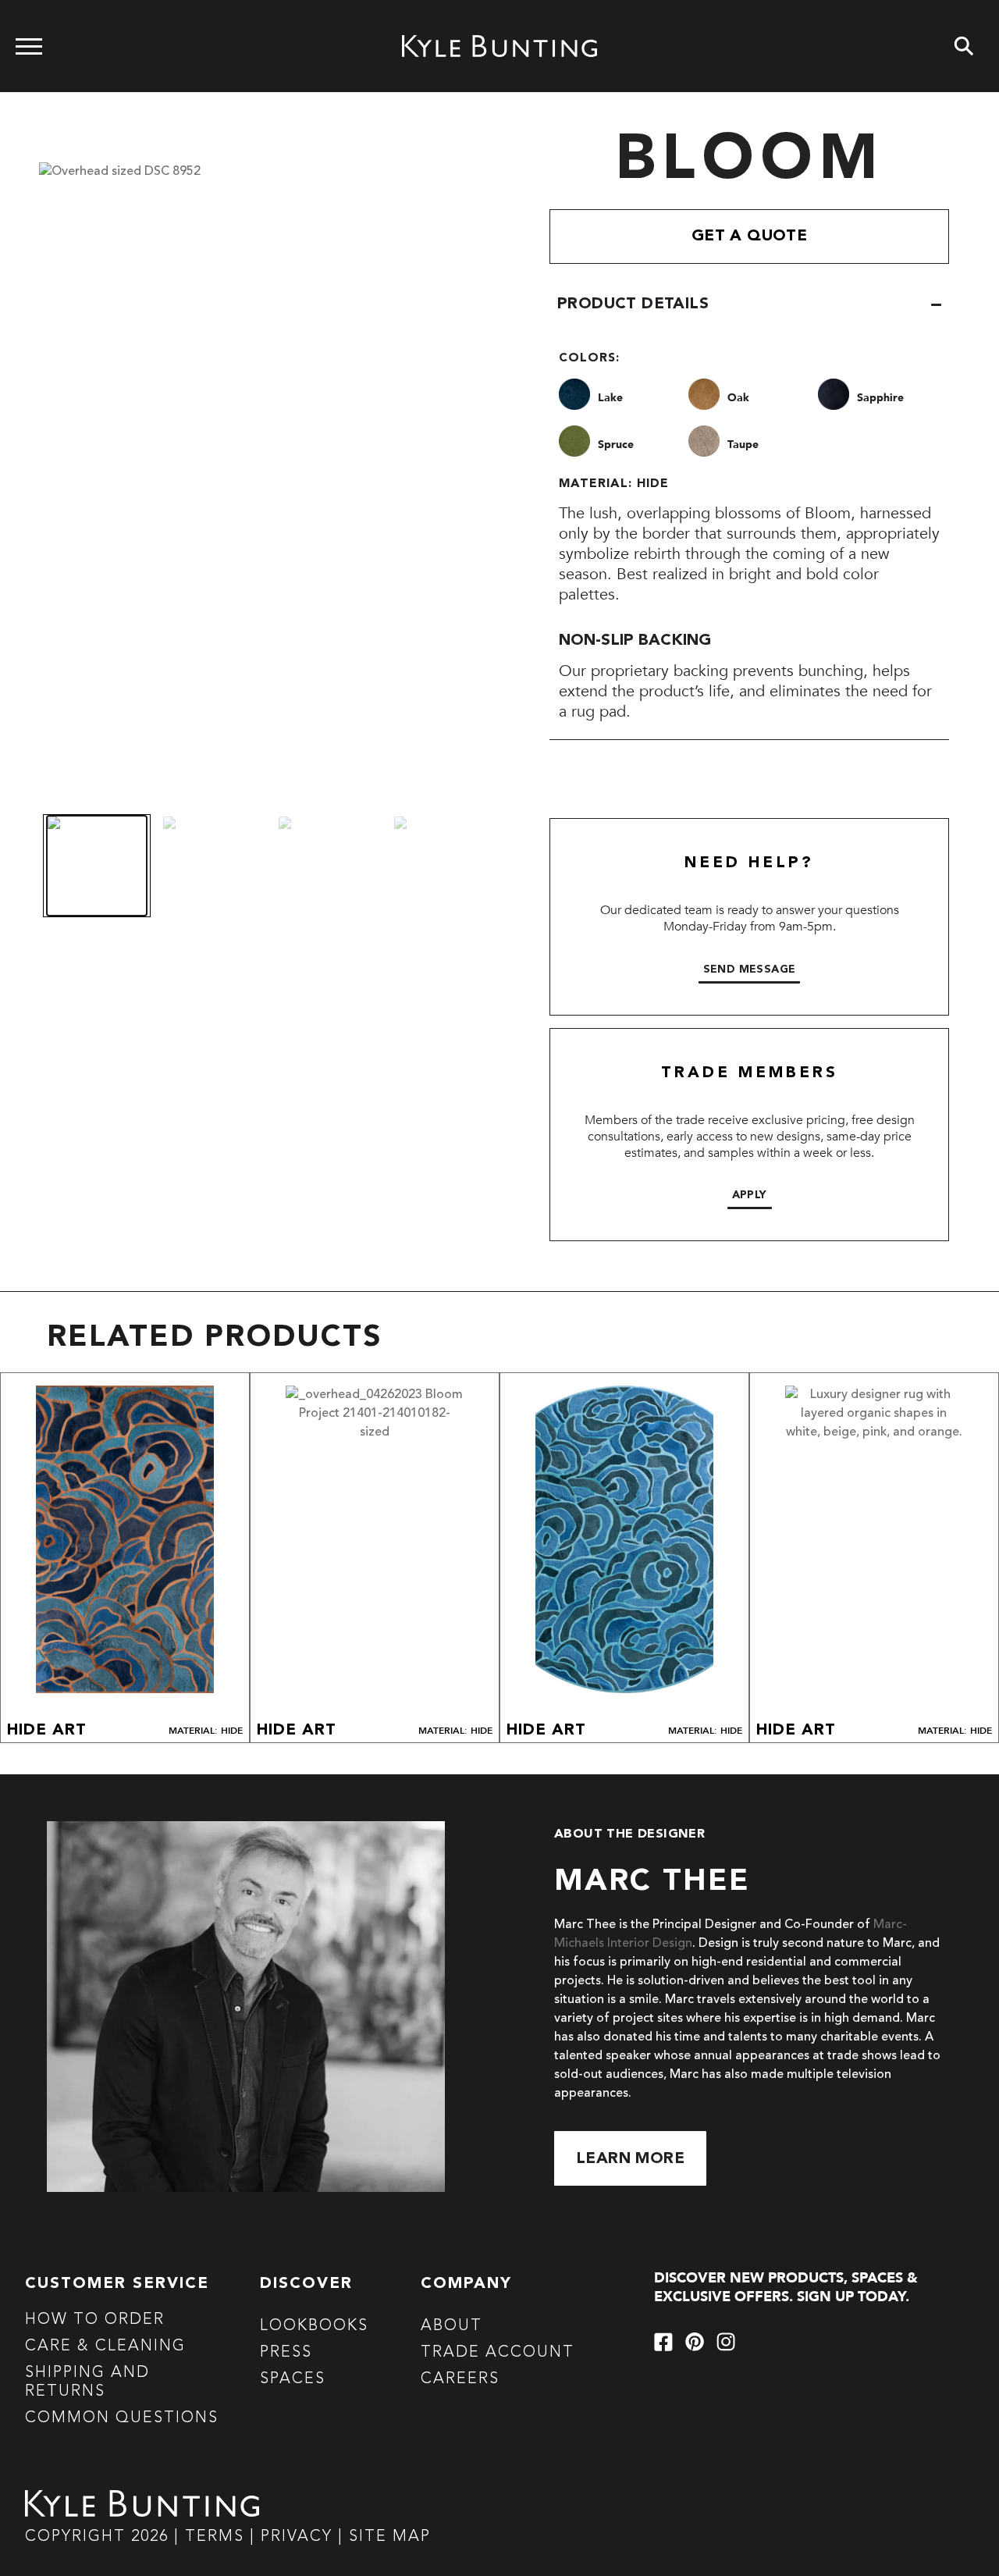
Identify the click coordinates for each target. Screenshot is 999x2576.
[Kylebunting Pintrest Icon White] (695, 2342)
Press (286, 2353)
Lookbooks (314, 2326)
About (452, 2326)
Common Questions (122, 2418)
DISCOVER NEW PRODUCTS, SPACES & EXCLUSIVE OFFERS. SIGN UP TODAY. (786, 2288)
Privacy (299, 2537)
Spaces (293, 2379)
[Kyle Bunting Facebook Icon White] (663, 2342)
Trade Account (498, 2353)
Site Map (390, 2537)
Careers (460, 2379)
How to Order (95, 2320)
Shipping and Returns (87, 2382)
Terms (215, 2537)
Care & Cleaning (105, 2347)
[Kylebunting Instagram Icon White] (726, 2342)
